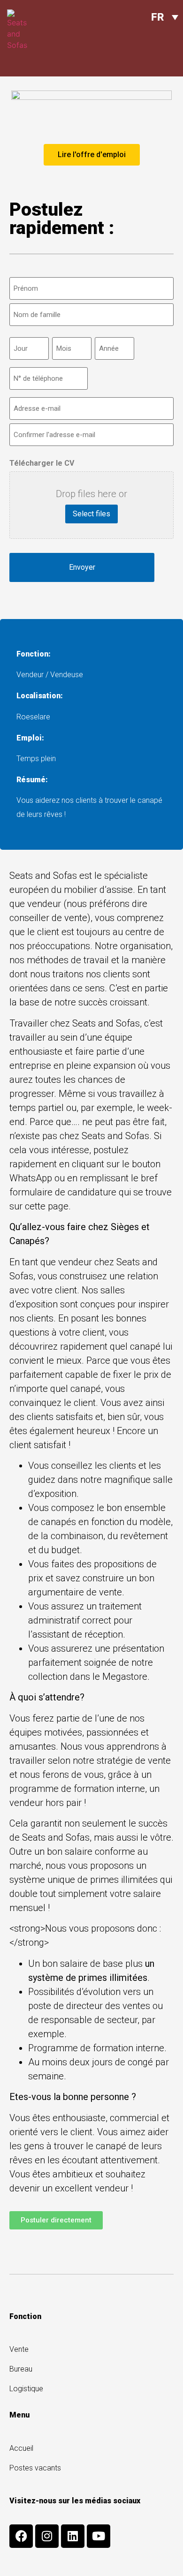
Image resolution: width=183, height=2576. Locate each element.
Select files (91, 514)
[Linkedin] (73, 2536)
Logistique (26, 2389)
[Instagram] (47, 2536)
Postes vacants (35, 2468)
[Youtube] (99, 2536)
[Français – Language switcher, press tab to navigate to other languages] (165, 17)
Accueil (21, 2448)
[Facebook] (21, 2536)
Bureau (21, 2369)
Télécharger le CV (42, 463)
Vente (19, 2349)
